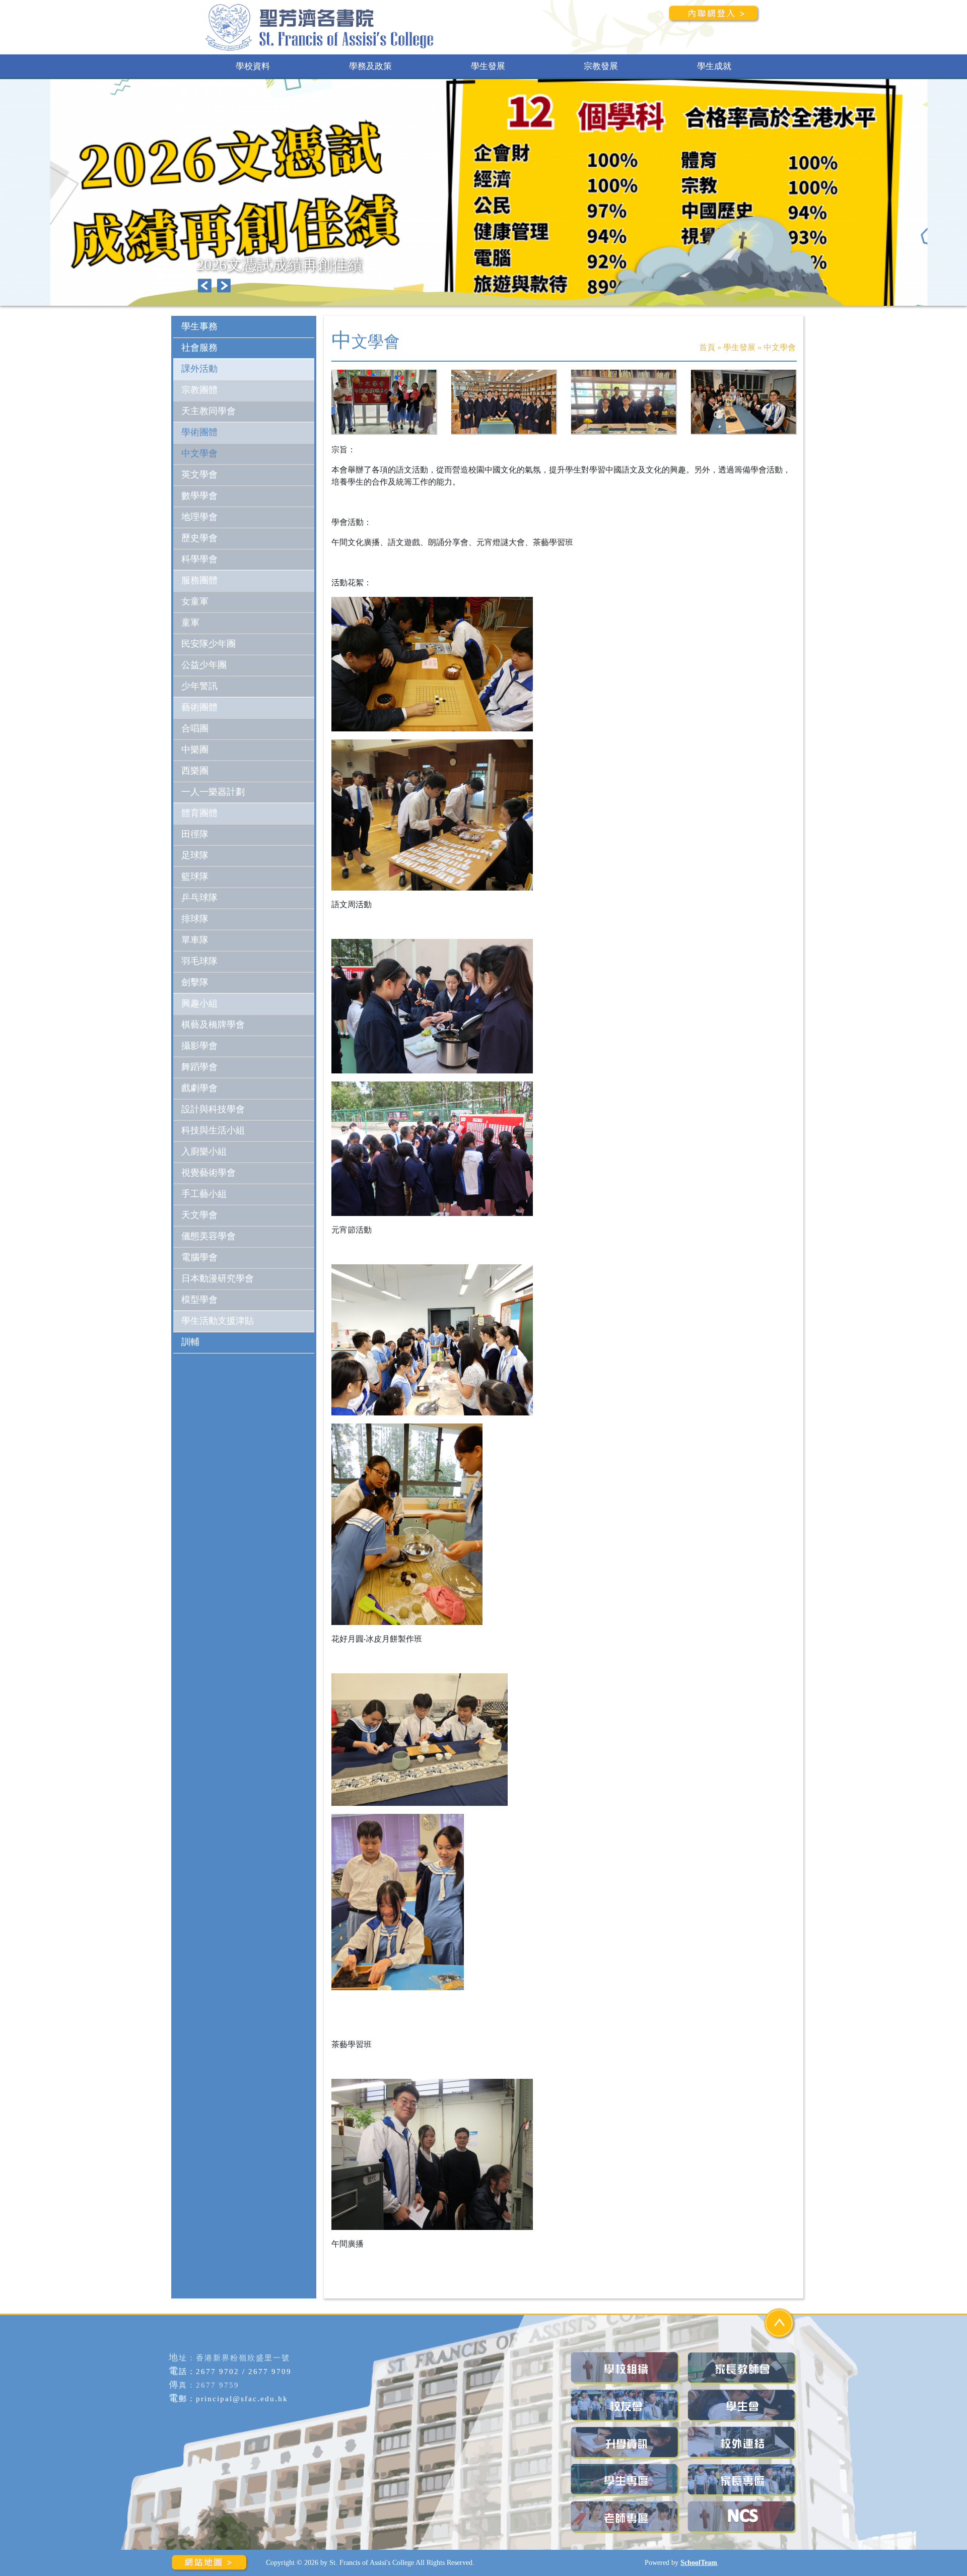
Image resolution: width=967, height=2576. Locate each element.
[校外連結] (743, 2443)
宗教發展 (601, 66)
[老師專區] (626, 2517)
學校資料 (253, 66)
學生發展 (488, 66)
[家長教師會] (743, 2368)
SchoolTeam (699, 2562)
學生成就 (714, 66)
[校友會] (626, 2405)
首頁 (707, 347)
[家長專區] (743, 2480)
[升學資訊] (626, 2443)
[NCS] (743, 2517)
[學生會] (743, 2405)
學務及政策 (370, 66)
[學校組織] (626, 2368)
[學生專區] (626, 2480)
